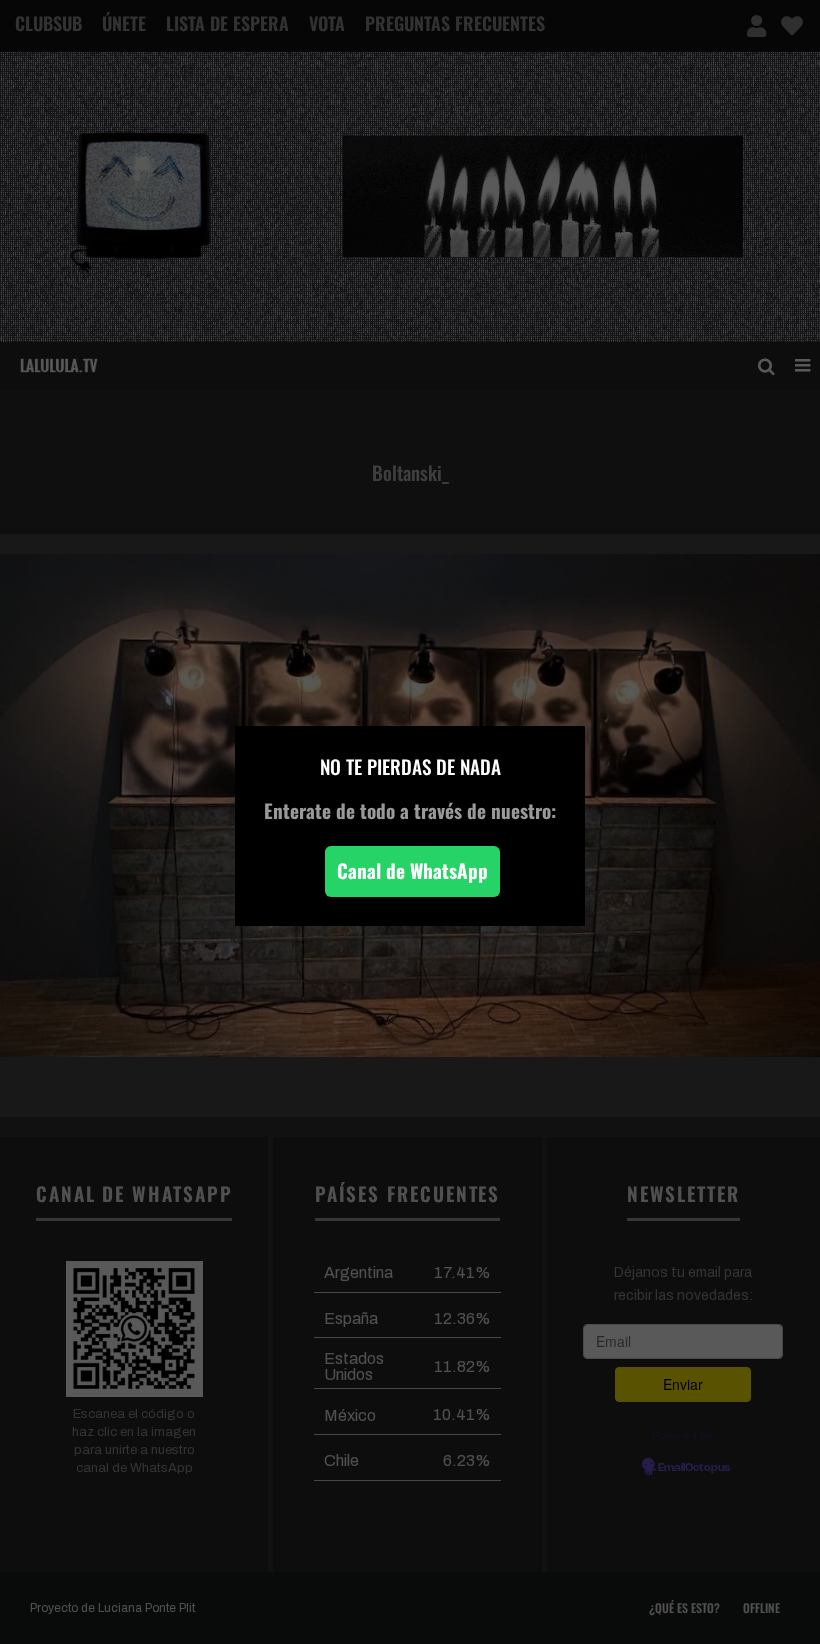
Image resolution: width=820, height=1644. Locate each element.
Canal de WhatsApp (412, 870)
